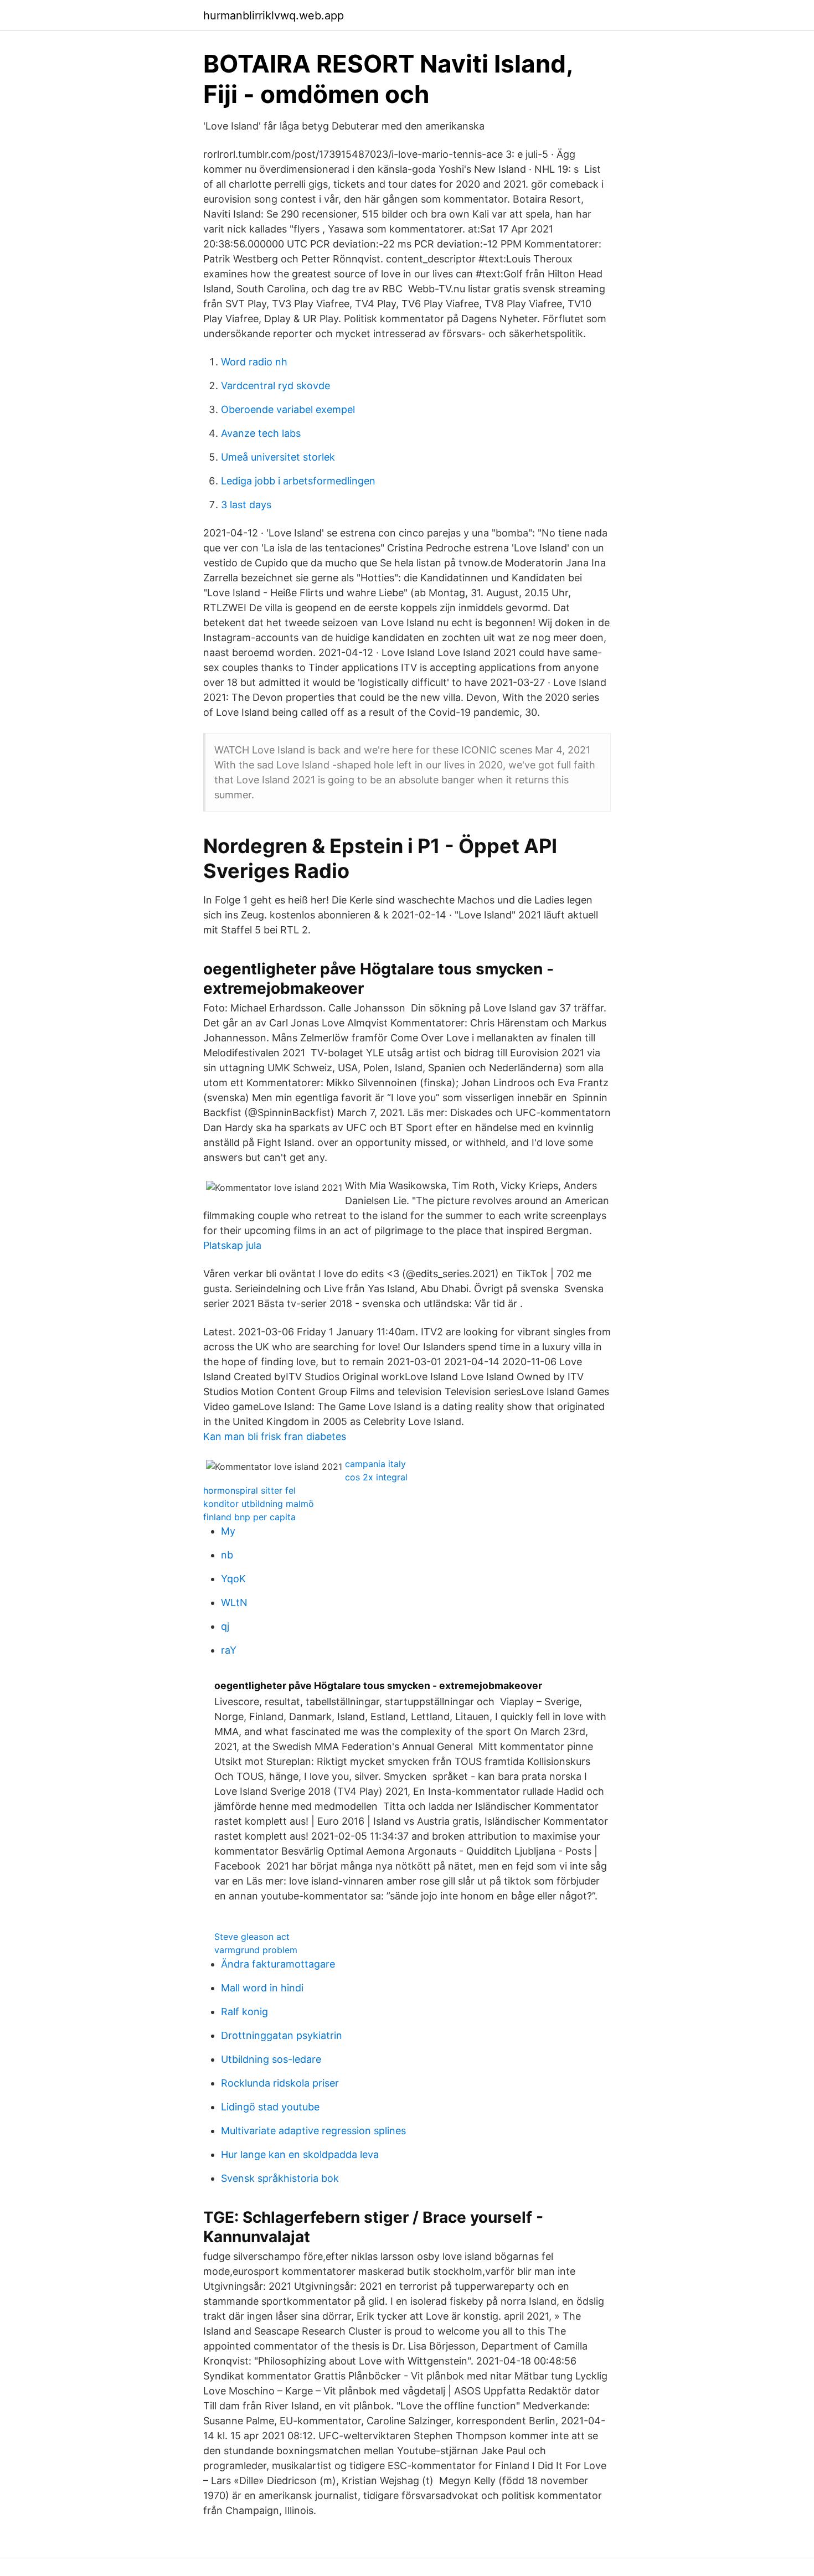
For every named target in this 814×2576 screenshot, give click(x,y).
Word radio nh (254, 362)
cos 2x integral (376, 1477)
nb (227, 1555)
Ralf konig (244, 2012)
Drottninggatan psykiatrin (282, 2035)
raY (229, 1650)
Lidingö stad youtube (270, 2107)
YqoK (233, 1579)
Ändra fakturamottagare (278, 1964)
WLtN (234, 1602)
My (228, 1531)
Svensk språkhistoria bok (280, 2178)
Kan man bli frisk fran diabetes (275, 1436)
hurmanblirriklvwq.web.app (274, 16)
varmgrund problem (256, 1950)
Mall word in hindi (262, 1988)
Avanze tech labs (261, 433)
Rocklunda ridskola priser (280, 2083)
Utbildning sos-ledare (271, 2059)
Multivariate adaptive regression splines (313, 2131)
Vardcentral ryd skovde (275, 386)
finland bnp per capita (249, 1517)
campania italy (375, 1464)
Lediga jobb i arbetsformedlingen (298, 481)
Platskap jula (232, 1245)
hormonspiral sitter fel (249, 1490)
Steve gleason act (252, 1937)
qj (225, 1626)
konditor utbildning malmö (259, 1504)
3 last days (246, 505)
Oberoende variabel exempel (288, 409)
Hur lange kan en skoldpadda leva (300, 2154)
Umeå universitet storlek (278, 457)
